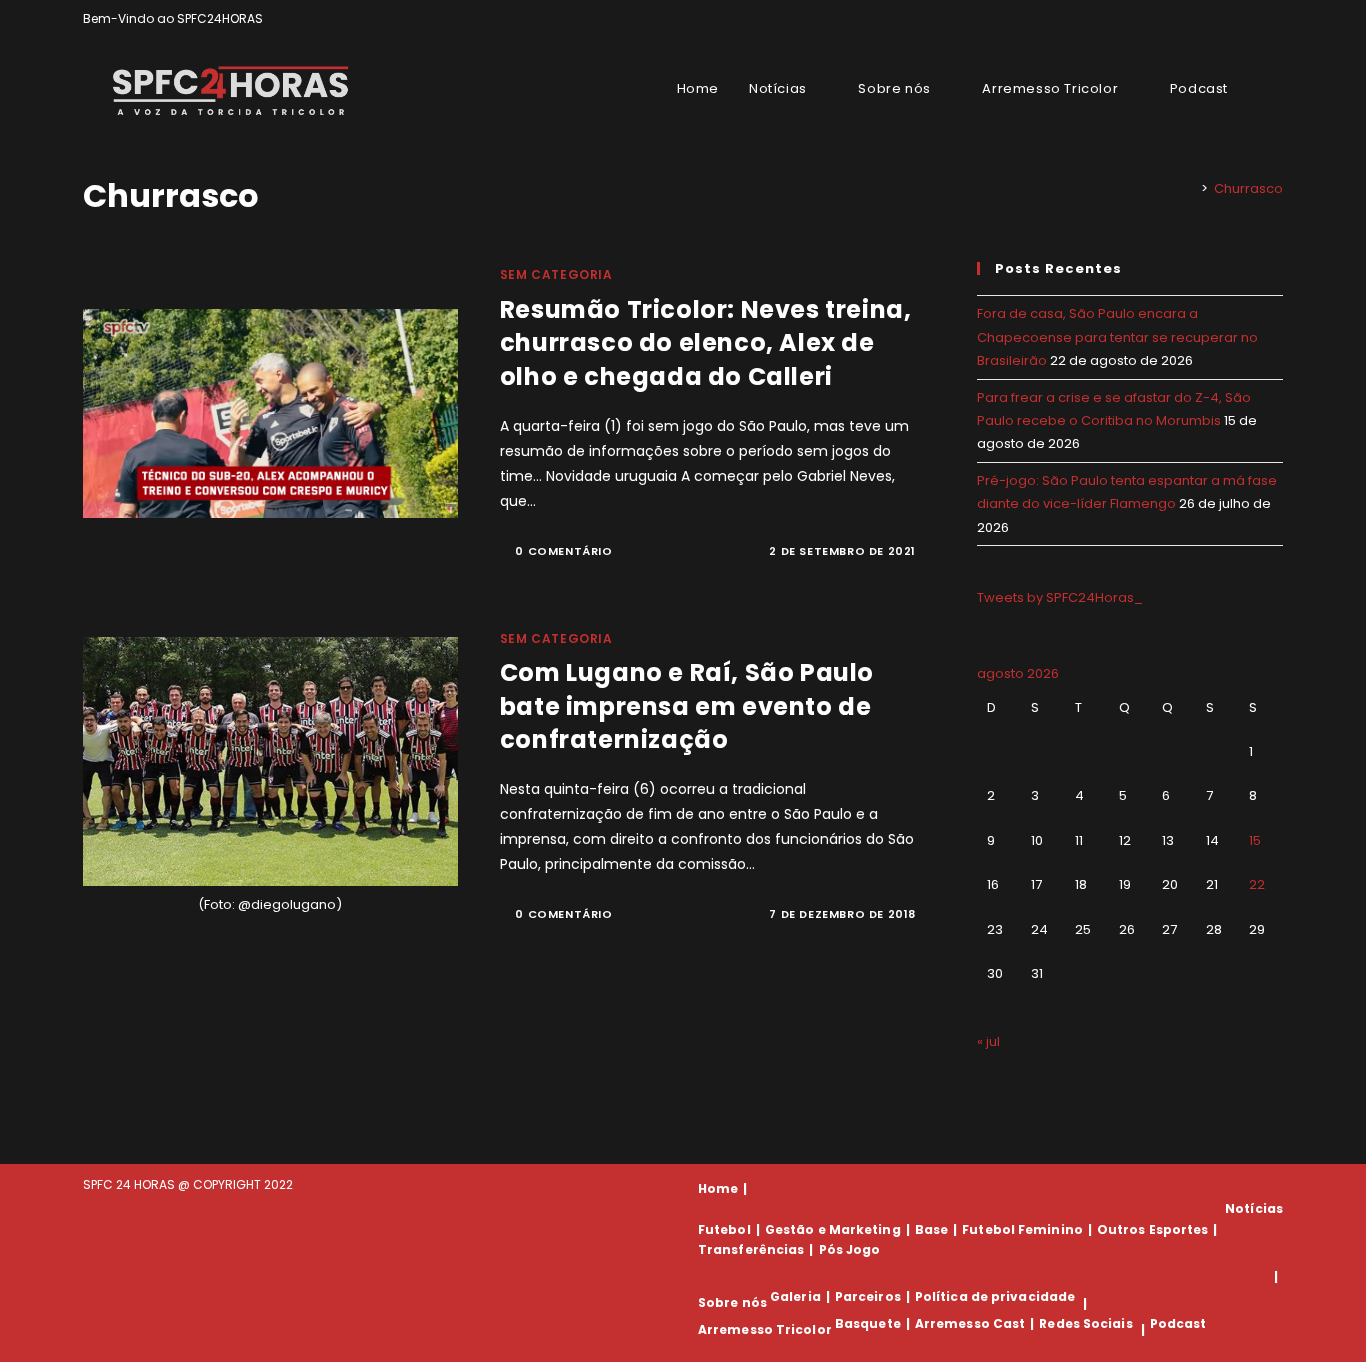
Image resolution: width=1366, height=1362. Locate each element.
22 (1257, 884)
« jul (988, 1041)
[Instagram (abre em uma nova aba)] (1254, 19)
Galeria (795, 1296)
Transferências (751, 1249)
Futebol (724, 1229)
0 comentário (563, 551)
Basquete (868, 1323)
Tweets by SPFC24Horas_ (1060, 597)
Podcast (1178, 1323)
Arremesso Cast (970, 1323)
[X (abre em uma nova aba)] (1208, 19)
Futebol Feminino (1022, 1229)
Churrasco (1248, 188)
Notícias (1254, 1208)
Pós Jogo (850, 1249)
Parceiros (868, 1296)
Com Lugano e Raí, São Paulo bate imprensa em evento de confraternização (687, 706)
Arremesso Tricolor (765, 1329)
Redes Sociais (1085, 1323)
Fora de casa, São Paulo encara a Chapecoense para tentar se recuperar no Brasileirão (1117, 337)
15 (1255, 840)
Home (718, 1188)
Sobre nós (732, 1303)
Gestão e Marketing (833, 1229)
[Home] (1190, 188)
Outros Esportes (1153, 1229)
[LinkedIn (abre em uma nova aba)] (1274, 19)
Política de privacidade (995, 1296)
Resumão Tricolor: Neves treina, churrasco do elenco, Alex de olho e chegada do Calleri (706, 343)
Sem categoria (556, 274)
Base (931, 1229)
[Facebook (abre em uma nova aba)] (1231, 19)
